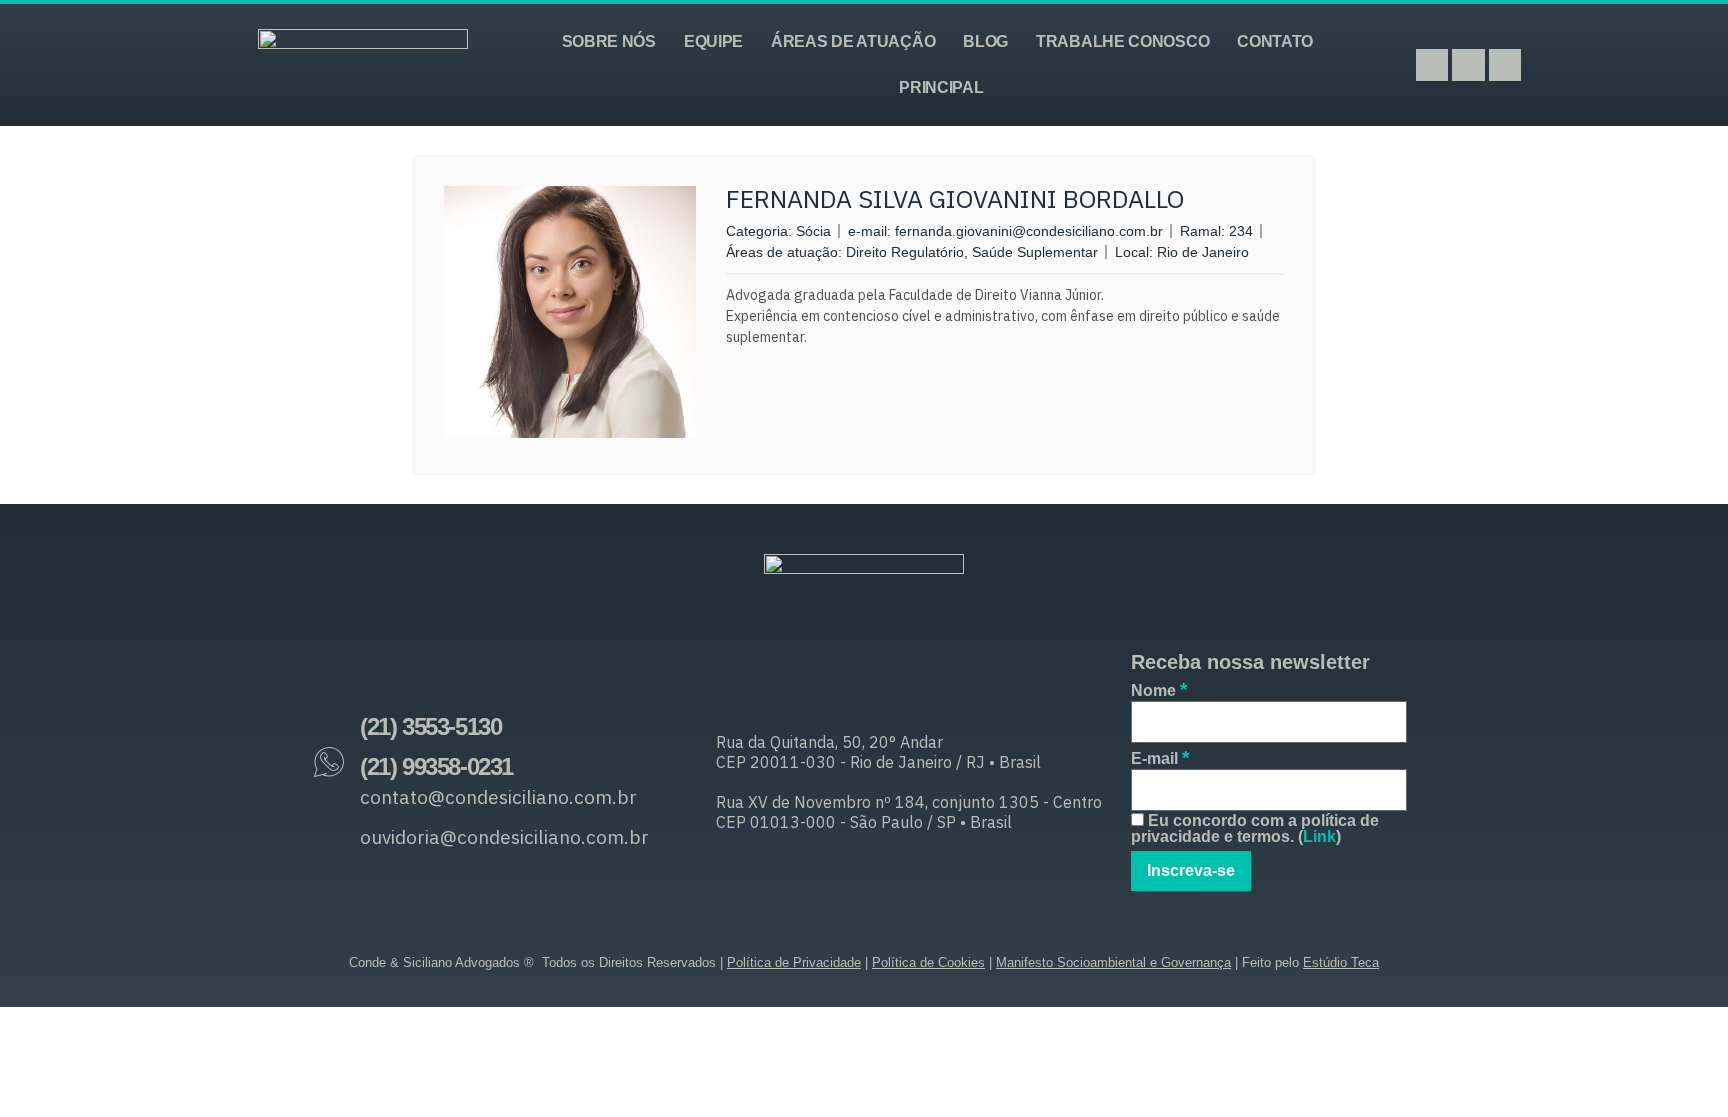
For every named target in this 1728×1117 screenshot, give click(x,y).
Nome (1159, 689)
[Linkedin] (1505, 65)
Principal (941, 87)
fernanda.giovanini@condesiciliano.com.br (1029, 231)
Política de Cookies (928, 962)
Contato (1275, 41)
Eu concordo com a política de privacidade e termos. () (1255, 829)
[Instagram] (1432, 65)
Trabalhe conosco (1122, 41)
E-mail (1160, 757)
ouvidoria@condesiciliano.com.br (504, 837)
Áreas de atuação (853, 41)
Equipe (713, 41)
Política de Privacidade (794, 962)
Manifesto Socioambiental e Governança (1113, 962)
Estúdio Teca (1341, 962)
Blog (985, 41)
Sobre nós (609, 41)
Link (1319, 836)
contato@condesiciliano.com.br (498, 797)
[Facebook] (1468, 65)
